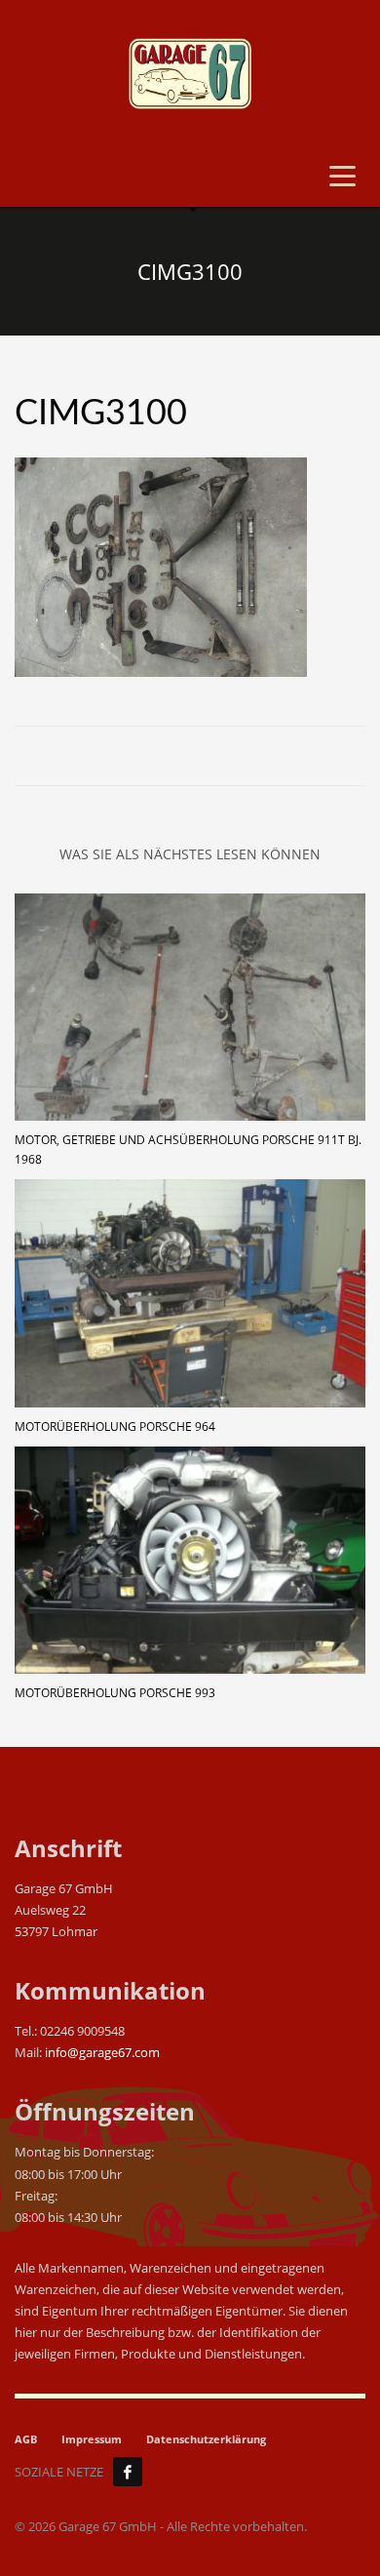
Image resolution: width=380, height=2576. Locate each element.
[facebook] (128, 2472)
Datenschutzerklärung (206, 2439)
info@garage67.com (102, 2052)
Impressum (92, 2439)
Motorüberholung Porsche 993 (115, 1693)
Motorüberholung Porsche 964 (115, 1427)
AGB (26, 2439)
